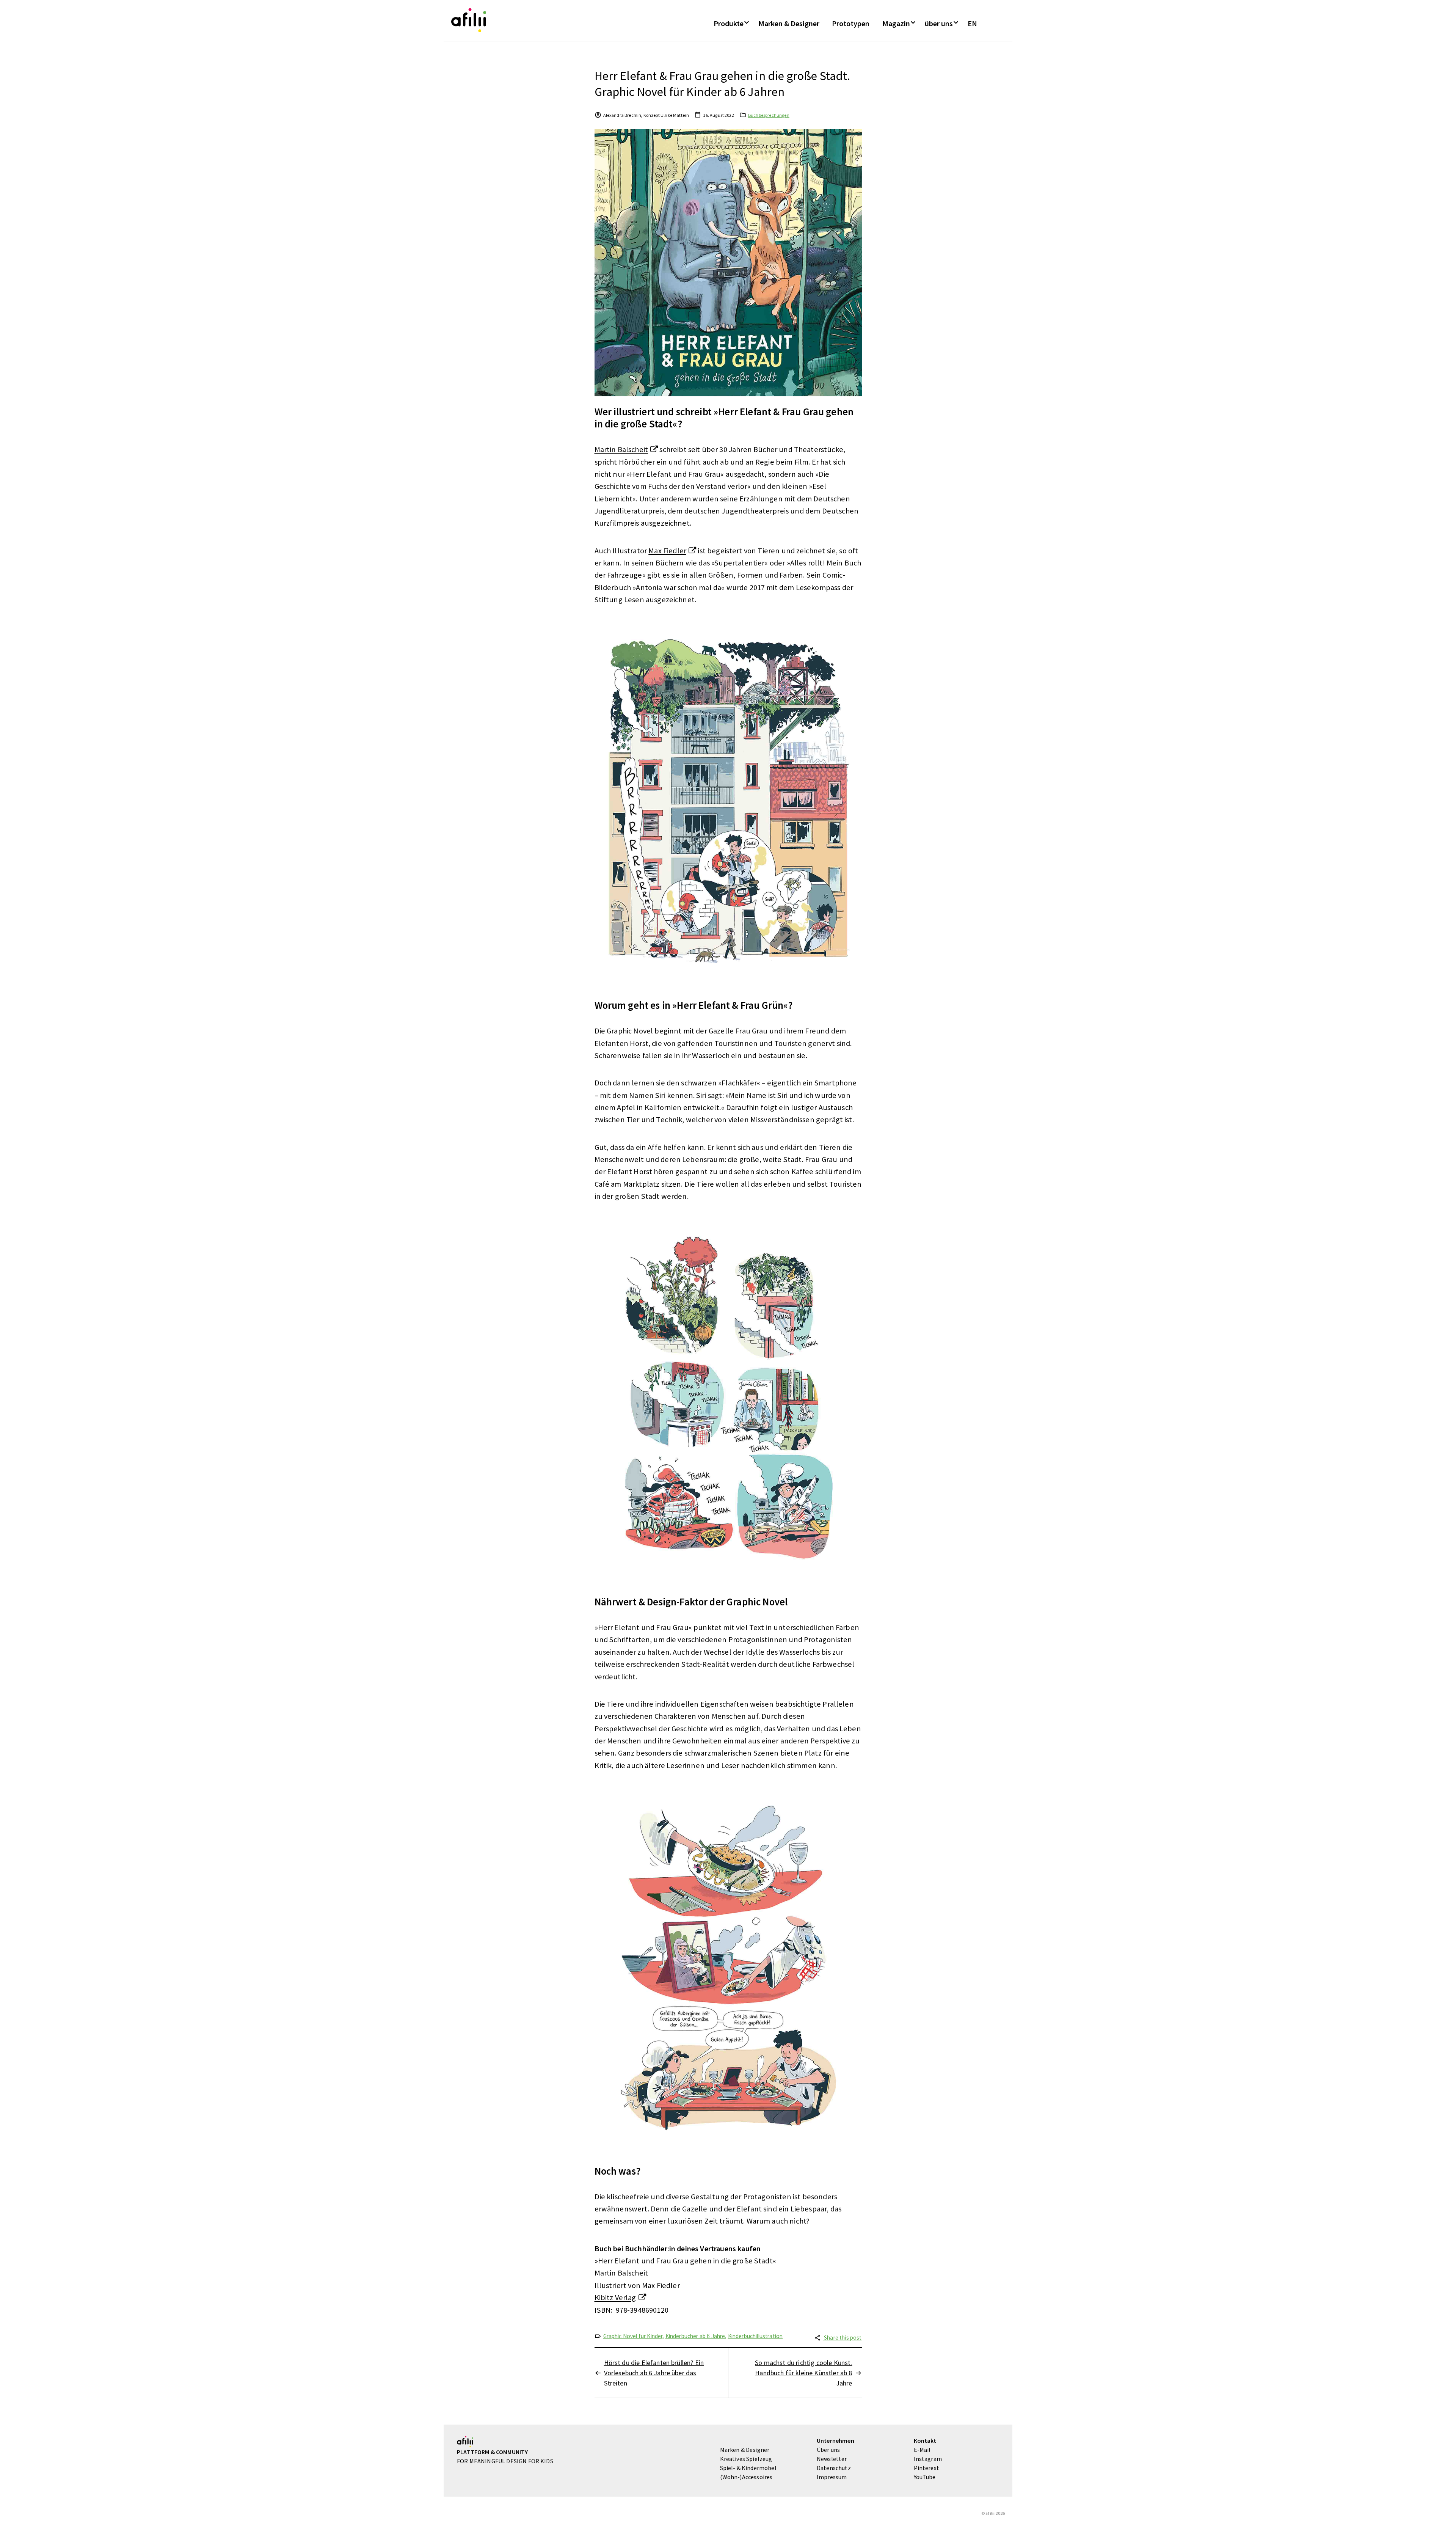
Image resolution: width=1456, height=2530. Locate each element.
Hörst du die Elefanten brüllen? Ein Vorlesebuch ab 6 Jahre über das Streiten (654, 2373)
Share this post (842, 2338)
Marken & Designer (789, 24)
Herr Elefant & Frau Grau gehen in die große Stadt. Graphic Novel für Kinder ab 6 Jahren (723, 84)
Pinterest (926, 2468)
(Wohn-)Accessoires (746, 2477)
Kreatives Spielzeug (746, 2459)
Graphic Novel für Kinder (633, 2336)
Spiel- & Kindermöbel (748, 2468)
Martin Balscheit (621, 449)
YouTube (925, 2477)
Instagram (928, 2459)
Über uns (828, 2450)
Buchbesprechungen (769, 115)
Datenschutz (834, 2468)
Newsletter (832, 2459)
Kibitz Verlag (615, 2298)
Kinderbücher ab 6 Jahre (695, 2336)
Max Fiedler (667, 551)
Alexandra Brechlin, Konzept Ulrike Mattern (646, 115)
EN (972, 24)
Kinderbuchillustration (755, 2336)
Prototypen (851, 24)
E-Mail (922, 2450)
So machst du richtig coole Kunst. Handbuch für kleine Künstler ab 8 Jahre (803, 2373)
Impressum (832, 2477)
